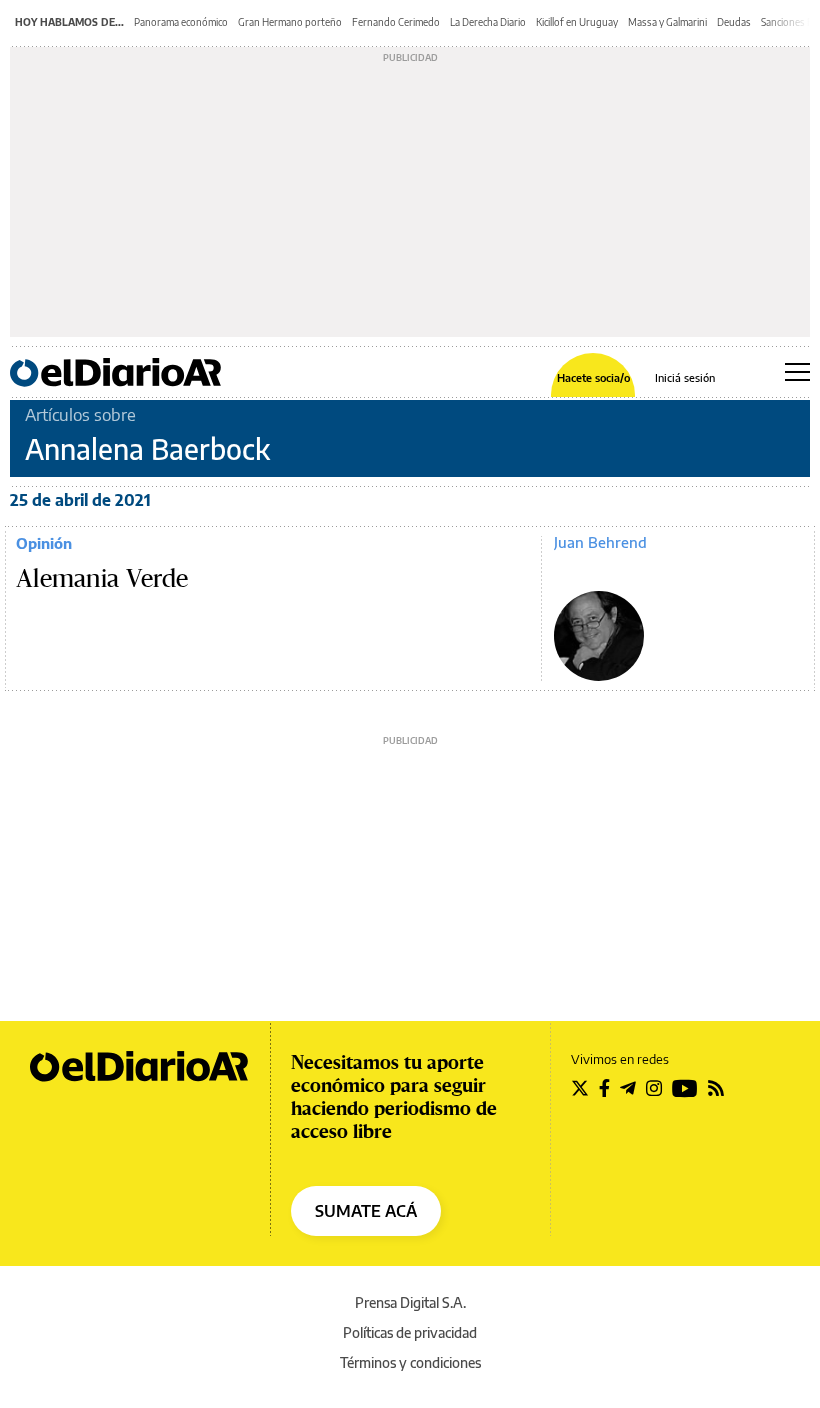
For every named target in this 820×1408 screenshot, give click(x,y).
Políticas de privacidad (410, 1332)
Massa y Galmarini (667, 22)
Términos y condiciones (410, 1362)
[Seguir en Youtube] (685, 1088)
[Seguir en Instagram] (654, 1088)
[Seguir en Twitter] (580, 1088)
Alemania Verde (102, 579)
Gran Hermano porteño (290, 22)
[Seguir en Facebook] (604, 1088)
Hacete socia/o (593, 377)
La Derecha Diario (488, 22)
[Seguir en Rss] (716, 1088)
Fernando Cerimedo (396, 22)
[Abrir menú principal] (797, 372)
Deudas (734, 22)
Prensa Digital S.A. (410, 1302)
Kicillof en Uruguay (577, 22)
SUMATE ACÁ (366, 1211)
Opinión (44, 543)
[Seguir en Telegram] (628, 1088)
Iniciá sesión (685, 377)
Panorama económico (181, 22)
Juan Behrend (600, 542)
